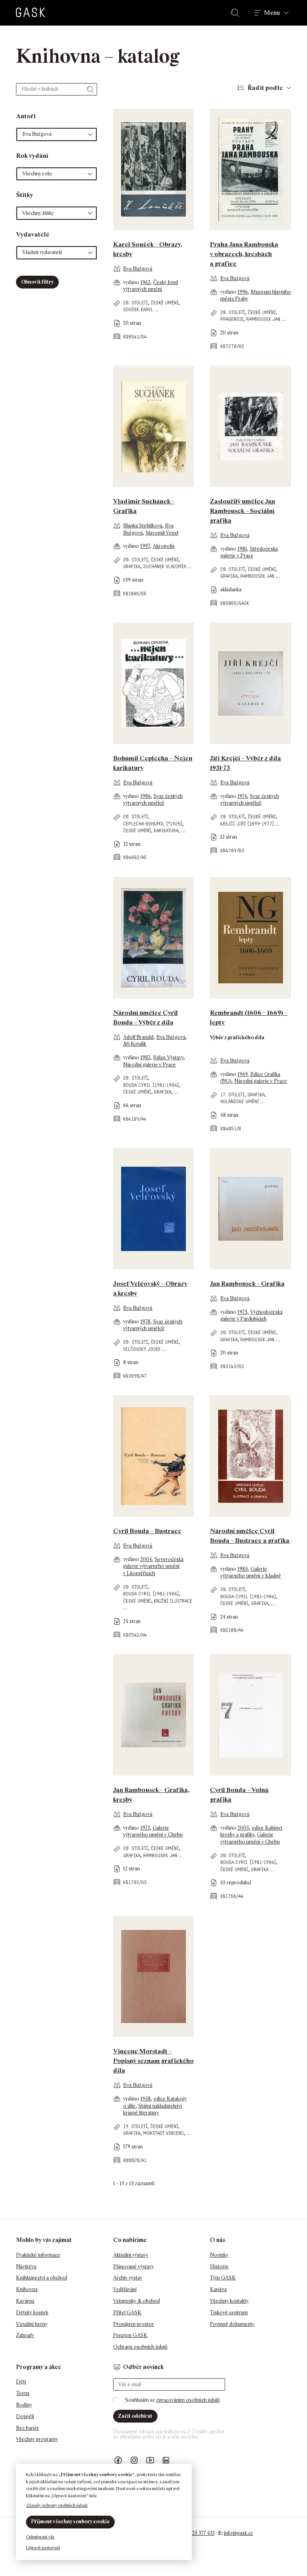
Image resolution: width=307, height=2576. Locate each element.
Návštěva (26, 2267)
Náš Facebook (118, 2460)
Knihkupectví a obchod (42, 2278)
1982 (145, 1057)
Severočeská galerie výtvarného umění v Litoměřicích (153, 1566)
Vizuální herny (32, 2324)
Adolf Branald (138, 1037)
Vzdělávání (125, 2289)
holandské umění (240, 1101)
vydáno (132, 282)
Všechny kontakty (229, 2301)
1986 (146, 796)
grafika (132, 566)
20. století (136, 303)
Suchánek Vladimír (165, 566)
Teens (23, 2393)
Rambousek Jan (263, 319)
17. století (232, 1095)
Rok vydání (32, 156)
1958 (146, 2099)
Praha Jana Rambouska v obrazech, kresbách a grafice (244, 254)
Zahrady (25, 2335)
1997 (145, 546)
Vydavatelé (33, 234)
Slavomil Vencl (162, 533)
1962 (145, 282)
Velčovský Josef (142, 1349)
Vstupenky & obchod (137, 2301)
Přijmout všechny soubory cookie (70, 2521)
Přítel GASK (127, 2312)
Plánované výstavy (134, 2267)
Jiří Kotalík (135, 1044)
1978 (145, 1322)
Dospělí (25, 2416)
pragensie (232, 319)
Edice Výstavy (168, 1057)
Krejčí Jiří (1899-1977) (247, 824)
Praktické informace (38, 2255)
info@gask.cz (238, 2533)
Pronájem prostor (134, 2324)
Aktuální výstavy (131, 2255)
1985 (243, 1569)
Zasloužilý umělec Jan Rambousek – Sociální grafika (242, 511)
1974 (242, 796)
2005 (243, 1828)
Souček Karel (138, 309)
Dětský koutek (32, 2312)
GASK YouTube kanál (150, 2460)
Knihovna (27, 2289)
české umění (165, 303)
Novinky (219, 2255)
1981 (242, 549)
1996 (243, 292)
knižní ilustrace (173, 1601)
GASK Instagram (134, 2460)
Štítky (25, 195)
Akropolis (164, 546)
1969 (242, 1074)
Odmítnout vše (40, 2537)
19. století (135, 2126)
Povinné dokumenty (232, 2324)
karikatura (166, 830)
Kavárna (25, 2301)
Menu (272, 13)
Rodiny (24, 2405)
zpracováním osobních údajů (188, 2400)
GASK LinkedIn (166, 2460)
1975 (242, 1312)
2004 (146, 1559)
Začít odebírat (135, 2416)
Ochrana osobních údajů (140, 2347)
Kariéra (218, 2289)
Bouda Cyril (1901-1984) (151, 1085)
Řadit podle (265, 88)
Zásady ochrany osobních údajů (57, 2505)
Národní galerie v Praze (150, 1065)
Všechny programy (37, 2439)
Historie (219, 2267)
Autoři (26, 116)
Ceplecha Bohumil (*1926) (153, 824)
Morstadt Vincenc (163, 2133)
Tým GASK (223, 2278)
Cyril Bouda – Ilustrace (147, 1531)
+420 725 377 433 (196, 2533)
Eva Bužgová (138, 269)
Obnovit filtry (37, 282)
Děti (21, 2382)
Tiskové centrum (229, 2312)
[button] (57, 134)
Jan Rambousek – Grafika (247, 1284)
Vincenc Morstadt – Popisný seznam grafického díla (153, 2061)
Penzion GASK (130, 2335)
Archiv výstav (128, 2278)
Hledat (237, 13)
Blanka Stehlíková (143, 526)
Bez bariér (28, 2428)
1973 (145, 1828)
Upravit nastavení (43, 2548)
